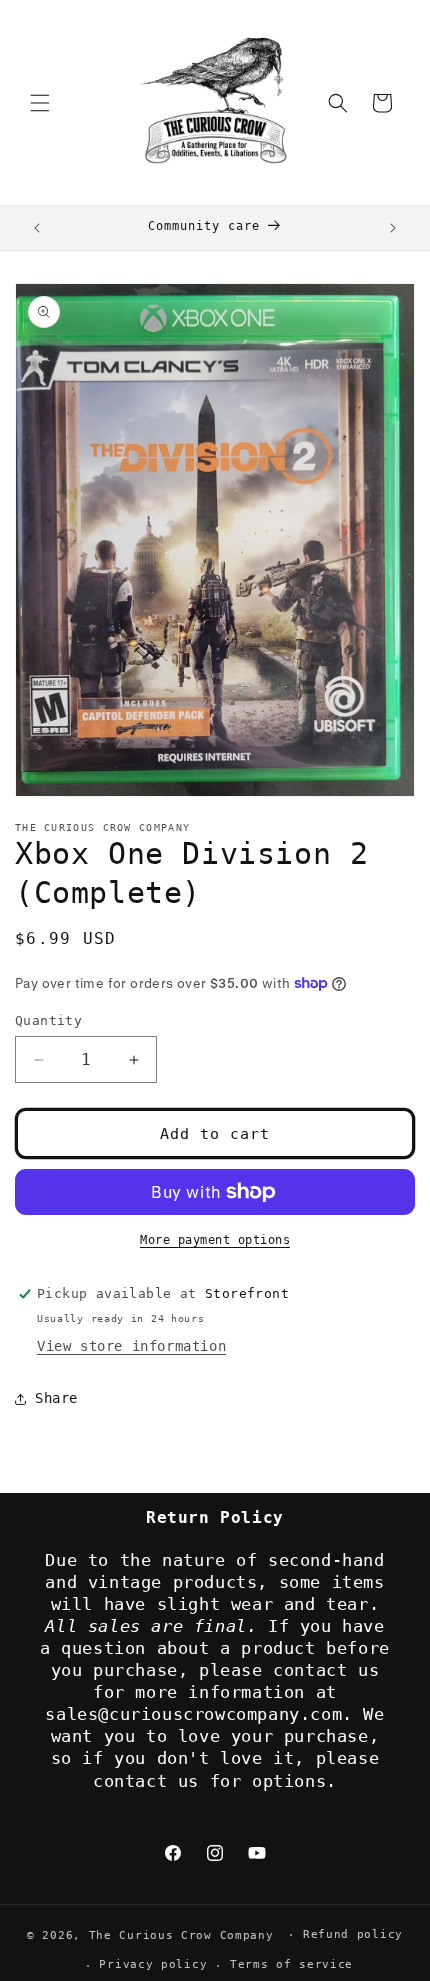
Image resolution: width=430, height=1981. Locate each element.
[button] (40, 103)
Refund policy (353, 1934)
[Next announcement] (393, 228)
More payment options (215, 1240)
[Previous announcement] (37, 228)
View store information (131, 1346)
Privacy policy (153, 1964)
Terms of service (291, 1964)
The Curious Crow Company (181, 1934)
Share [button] (56, 1398)
